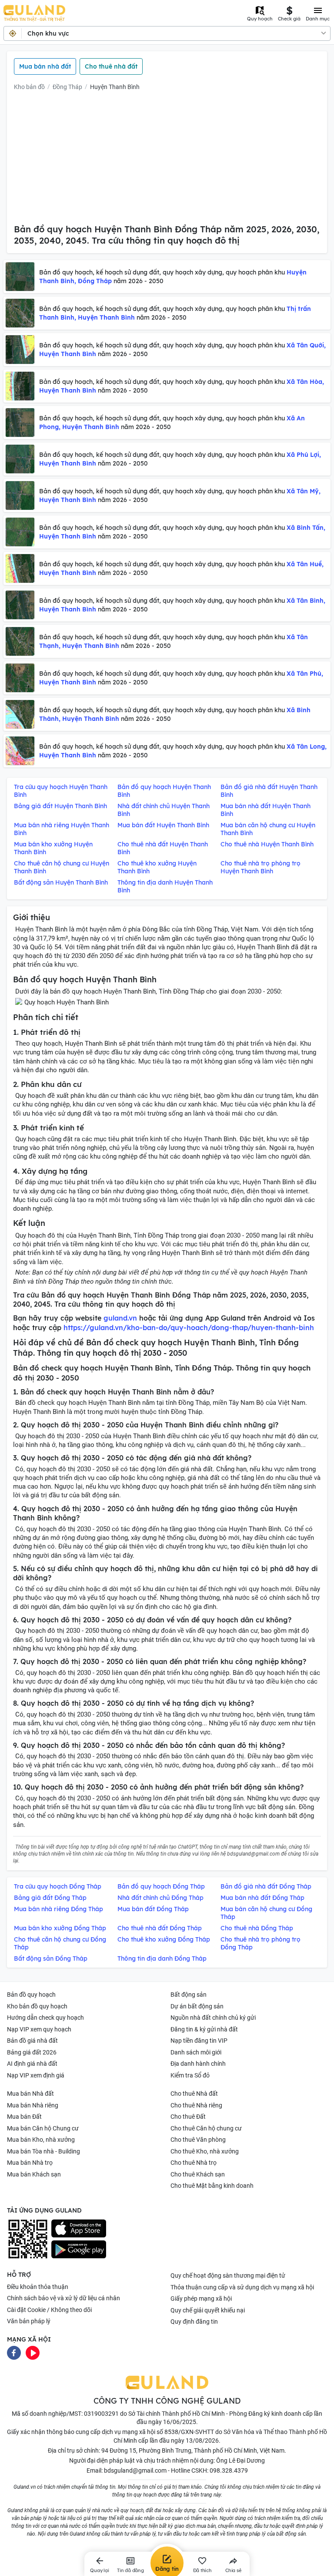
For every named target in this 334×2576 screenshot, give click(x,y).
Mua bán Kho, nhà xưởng (41, 2140)
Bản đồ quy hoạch (31, 1995)
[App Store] (79, 2229)
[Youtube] (33, 2352)
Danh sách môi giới (196, 2052)
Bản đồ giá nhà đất (32, 2041)
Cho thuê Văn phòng (198, 2140)
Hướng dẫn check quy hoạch (45, 2018)
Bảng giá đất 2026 (32, 2052)
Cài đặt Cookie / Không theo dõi (49, 2310)
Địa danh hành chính (198, 2064)
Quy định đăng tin (194, 2322)
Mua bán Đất (24, 2117)
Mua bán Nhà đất (30, 2094)
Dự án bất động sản (197, 2006)
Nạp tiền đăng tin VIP (199, 2041)
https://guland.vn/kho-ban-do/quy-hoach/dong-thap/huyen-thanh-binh (189, 1328)
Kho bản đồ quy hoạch (37, 2006)
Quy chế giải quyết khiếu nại (208, 2310)
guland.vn (120, 1318)
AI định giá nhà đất (32, 2064)
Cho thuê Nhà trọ (194, 2163)
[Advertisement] (167, 159)
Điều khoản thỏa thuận (38, 2287)
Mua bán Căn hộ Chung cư (43, 2128)
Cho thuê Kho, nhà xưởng (205, 2151)
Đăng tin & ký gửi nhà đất (204, 2029)
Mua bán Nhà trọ (30, 2163)
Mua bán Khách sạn (34, 2174)
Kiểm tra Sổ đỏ (190, 2075)
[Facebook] (14, 2352)
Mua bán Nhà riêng (33, 2105)
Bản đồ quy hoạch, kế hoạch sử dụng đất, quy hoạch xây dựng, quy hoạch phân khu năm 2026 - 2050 (173, 277)
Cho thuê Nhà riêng (196, 2105)
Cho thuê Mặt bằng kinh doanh (212, 2186)
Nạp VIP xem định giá (36, 2075)
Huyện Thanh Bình (115, 87)
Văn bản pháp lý (29, 2321)
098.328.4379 (229, 2470)
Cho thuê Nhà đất (194, 2094)
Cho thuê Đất (188, 2117)
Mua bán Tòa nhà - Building (43, 2151)
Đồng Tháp (67, 87)
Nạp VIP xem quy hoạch (39, 2029)
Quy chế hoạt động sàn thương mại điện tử (228, 2275)
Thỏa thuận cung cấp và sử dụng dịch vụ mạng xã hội (242, 2287)
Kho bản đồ (29, 87)
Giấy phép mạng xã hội (201, 2299)
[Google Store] (79, 2249)
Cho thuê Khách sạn (198, 2174)
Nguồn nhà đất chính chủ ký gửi (213, 2018)
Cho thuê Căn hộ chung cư (206, 2128)
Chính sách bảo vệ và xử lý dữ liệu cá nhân (63, 2298)
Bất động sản (189, 1995)
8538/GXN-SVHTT (189, 2432)
